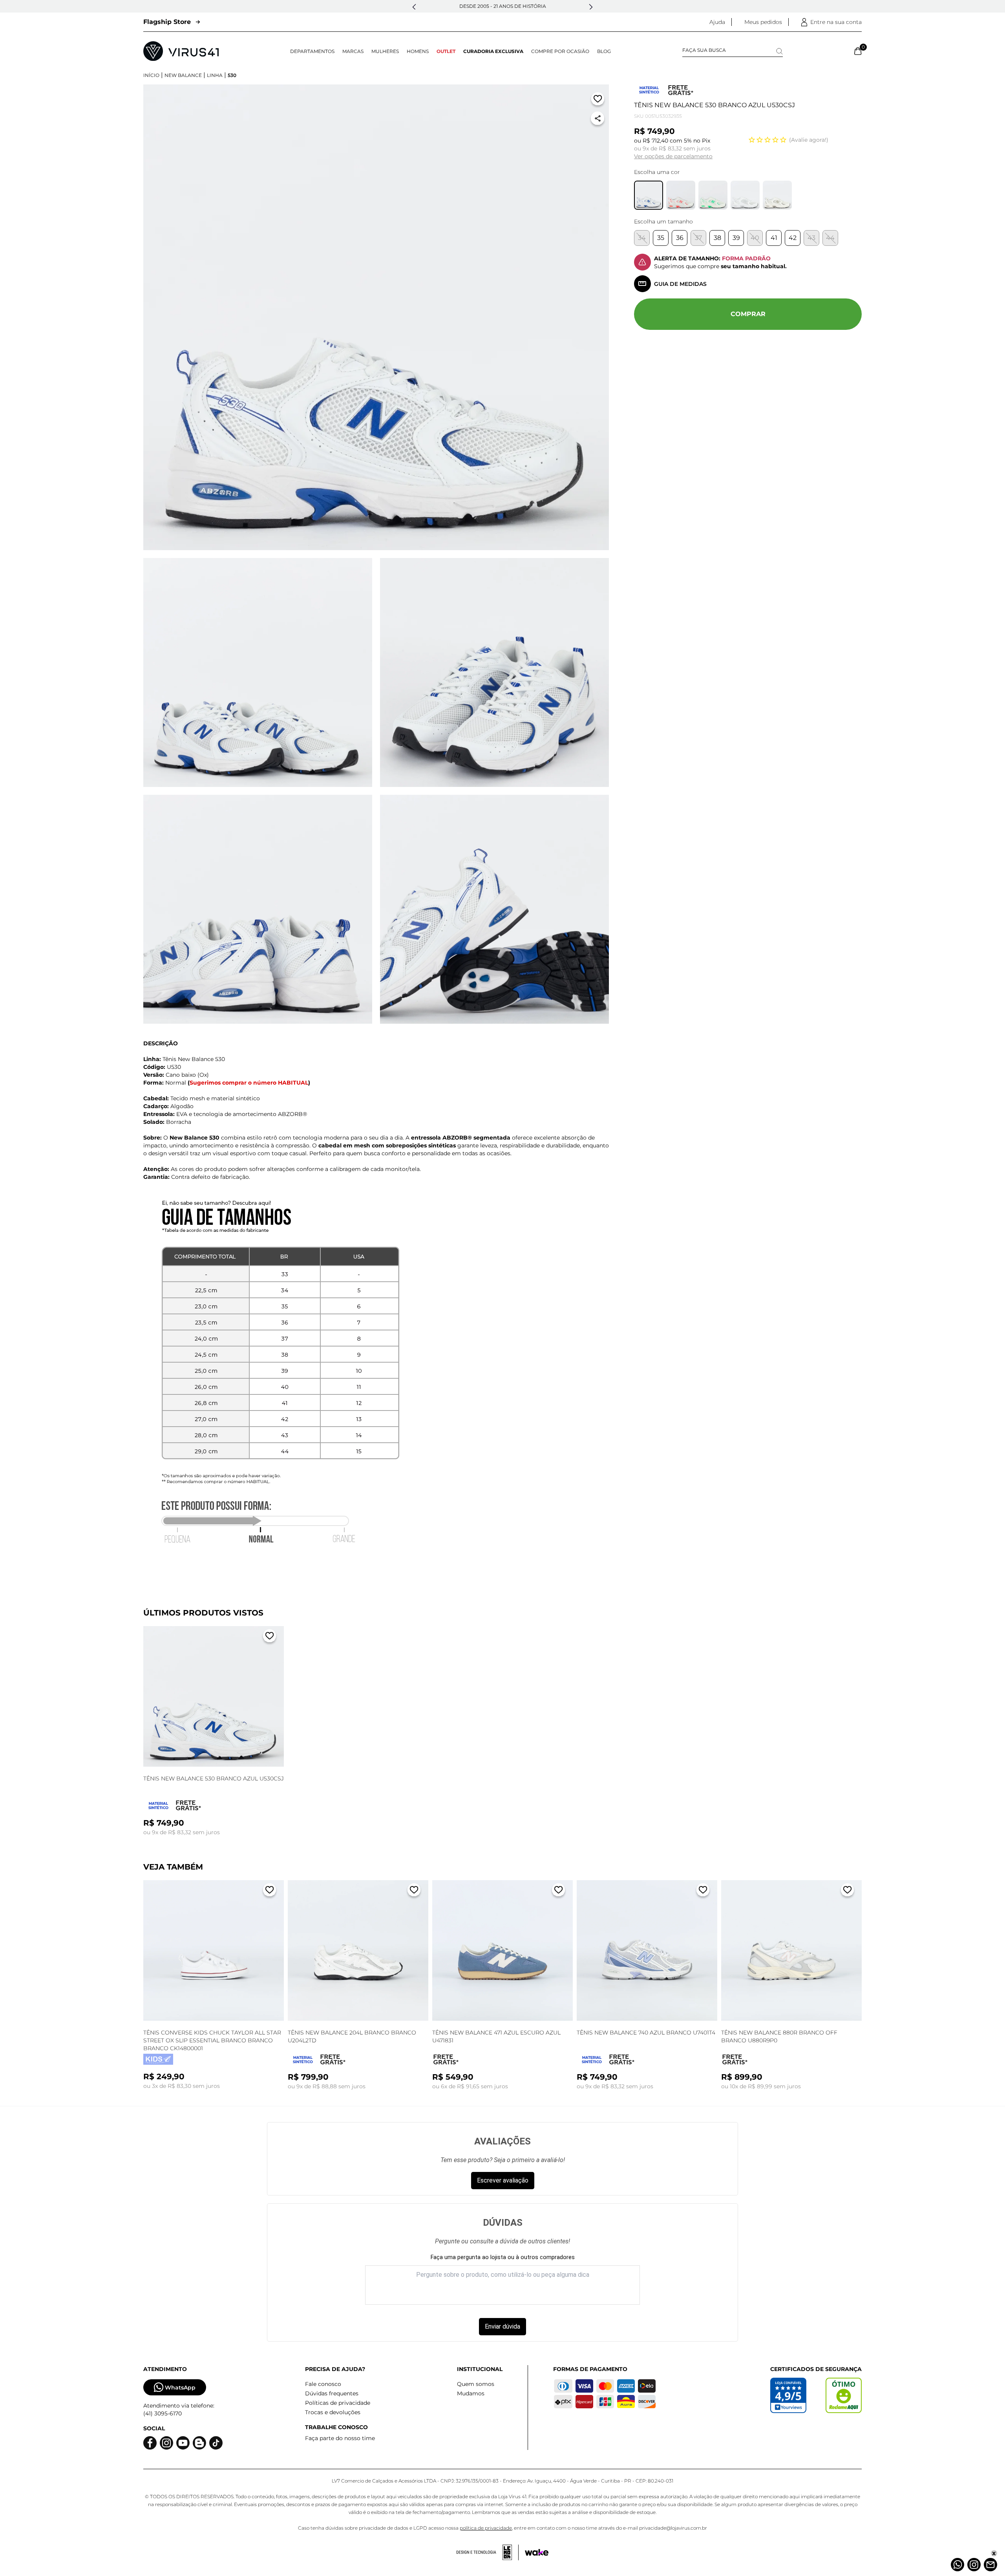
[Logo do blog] (199, 2443)
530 (232, 75)
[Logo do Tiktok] (216, 2443)
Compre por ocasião (560, 51)
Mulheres (385, 51)
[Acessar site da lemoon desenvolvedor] (488, 2552)
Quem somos (476, 2384)
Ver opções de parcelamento (673, 156)
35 (661, 238)
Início (151, 75)
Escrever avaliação (503, 2180)
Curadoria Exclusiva (493, 51)
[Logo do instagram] (166, 2443)
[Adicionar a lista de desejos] (598, 100)
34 (642, 238)
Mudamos (471, 2393)
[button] (414, 7)
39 (736, 238)
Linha (215, 75)
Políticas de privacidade (338, 2403)
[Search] (779, 51)
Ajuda (717, 22)
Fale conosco (323, 2384)
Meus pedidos (763, 22)
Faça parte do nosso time (340, 2438)
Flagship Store (167, 22)
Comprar (748, 314)
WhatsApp (180, 2388)
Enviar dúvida (502, 2326)
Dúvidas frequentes (332, 2393)
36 (680, 238)
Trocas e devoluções (333, 2412)
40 (755, 238)
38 (717, 238)
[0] (858, 51)
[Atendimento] (990, 2565)
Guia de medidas (680, 284)
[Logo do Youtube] (183, 2443)
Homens (418, 51)
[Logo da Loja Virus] (181, 51)
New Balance (183, 75)
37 (698, 238)
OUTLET (446, 51)
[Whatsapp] (957, 2565)
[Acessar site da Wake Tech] (537, 2552)
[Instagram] (974, 2565)
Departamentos (312, 51)
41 (774, 238)
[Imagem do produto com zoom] (376, 317)
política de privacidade (486, 2528)
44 (830, 238)
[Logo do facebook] (150, 2443)
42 (793, 238)
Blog (604, 51)
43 (811, 238)
